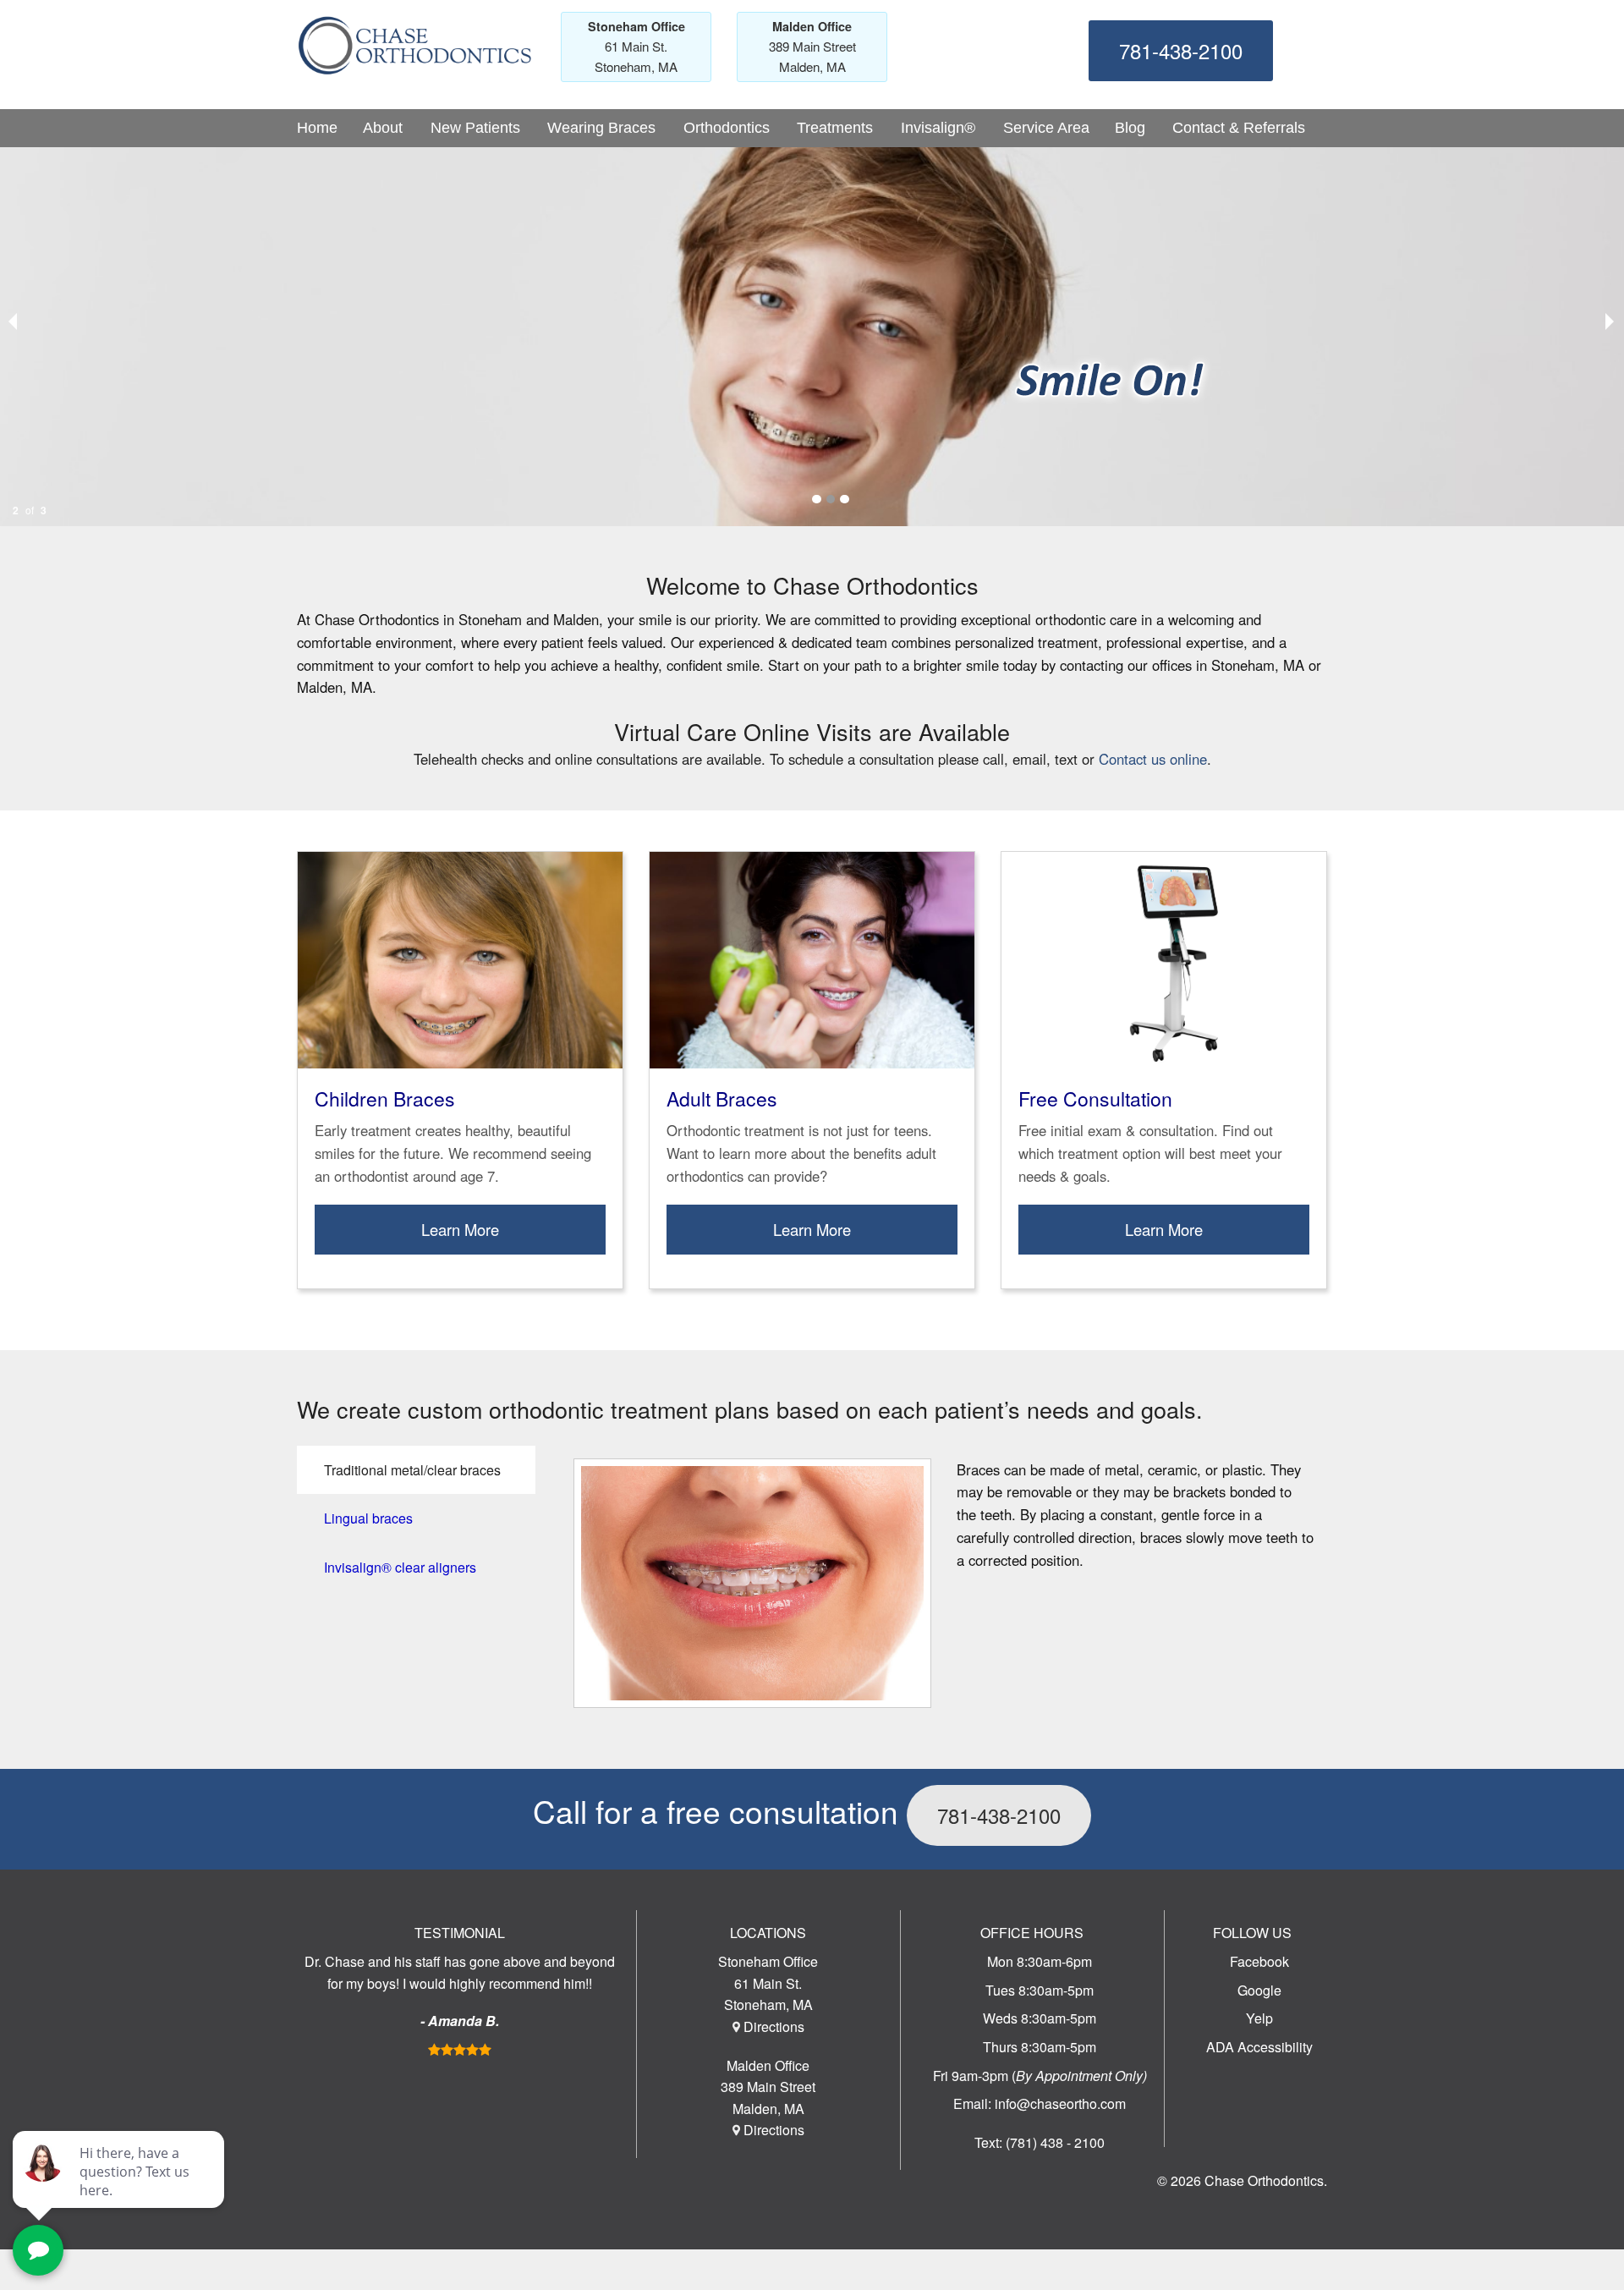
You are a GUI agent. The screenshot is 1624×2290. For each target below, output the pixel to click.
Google (1259, 1990)
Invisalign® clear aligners (400, 1567)
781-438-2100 (1181, 50)
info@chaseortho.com (1060, 2103)
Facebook (1259, 1961)
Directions (774, 2026)
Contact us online (1153, 759)
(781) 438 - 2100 (1055, 2142)
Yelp (1259, 2018)
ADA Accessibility (1259, 2047)
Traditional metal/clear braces (412, 1470)
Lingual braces (368, 1518)
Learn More (460, 1229)
